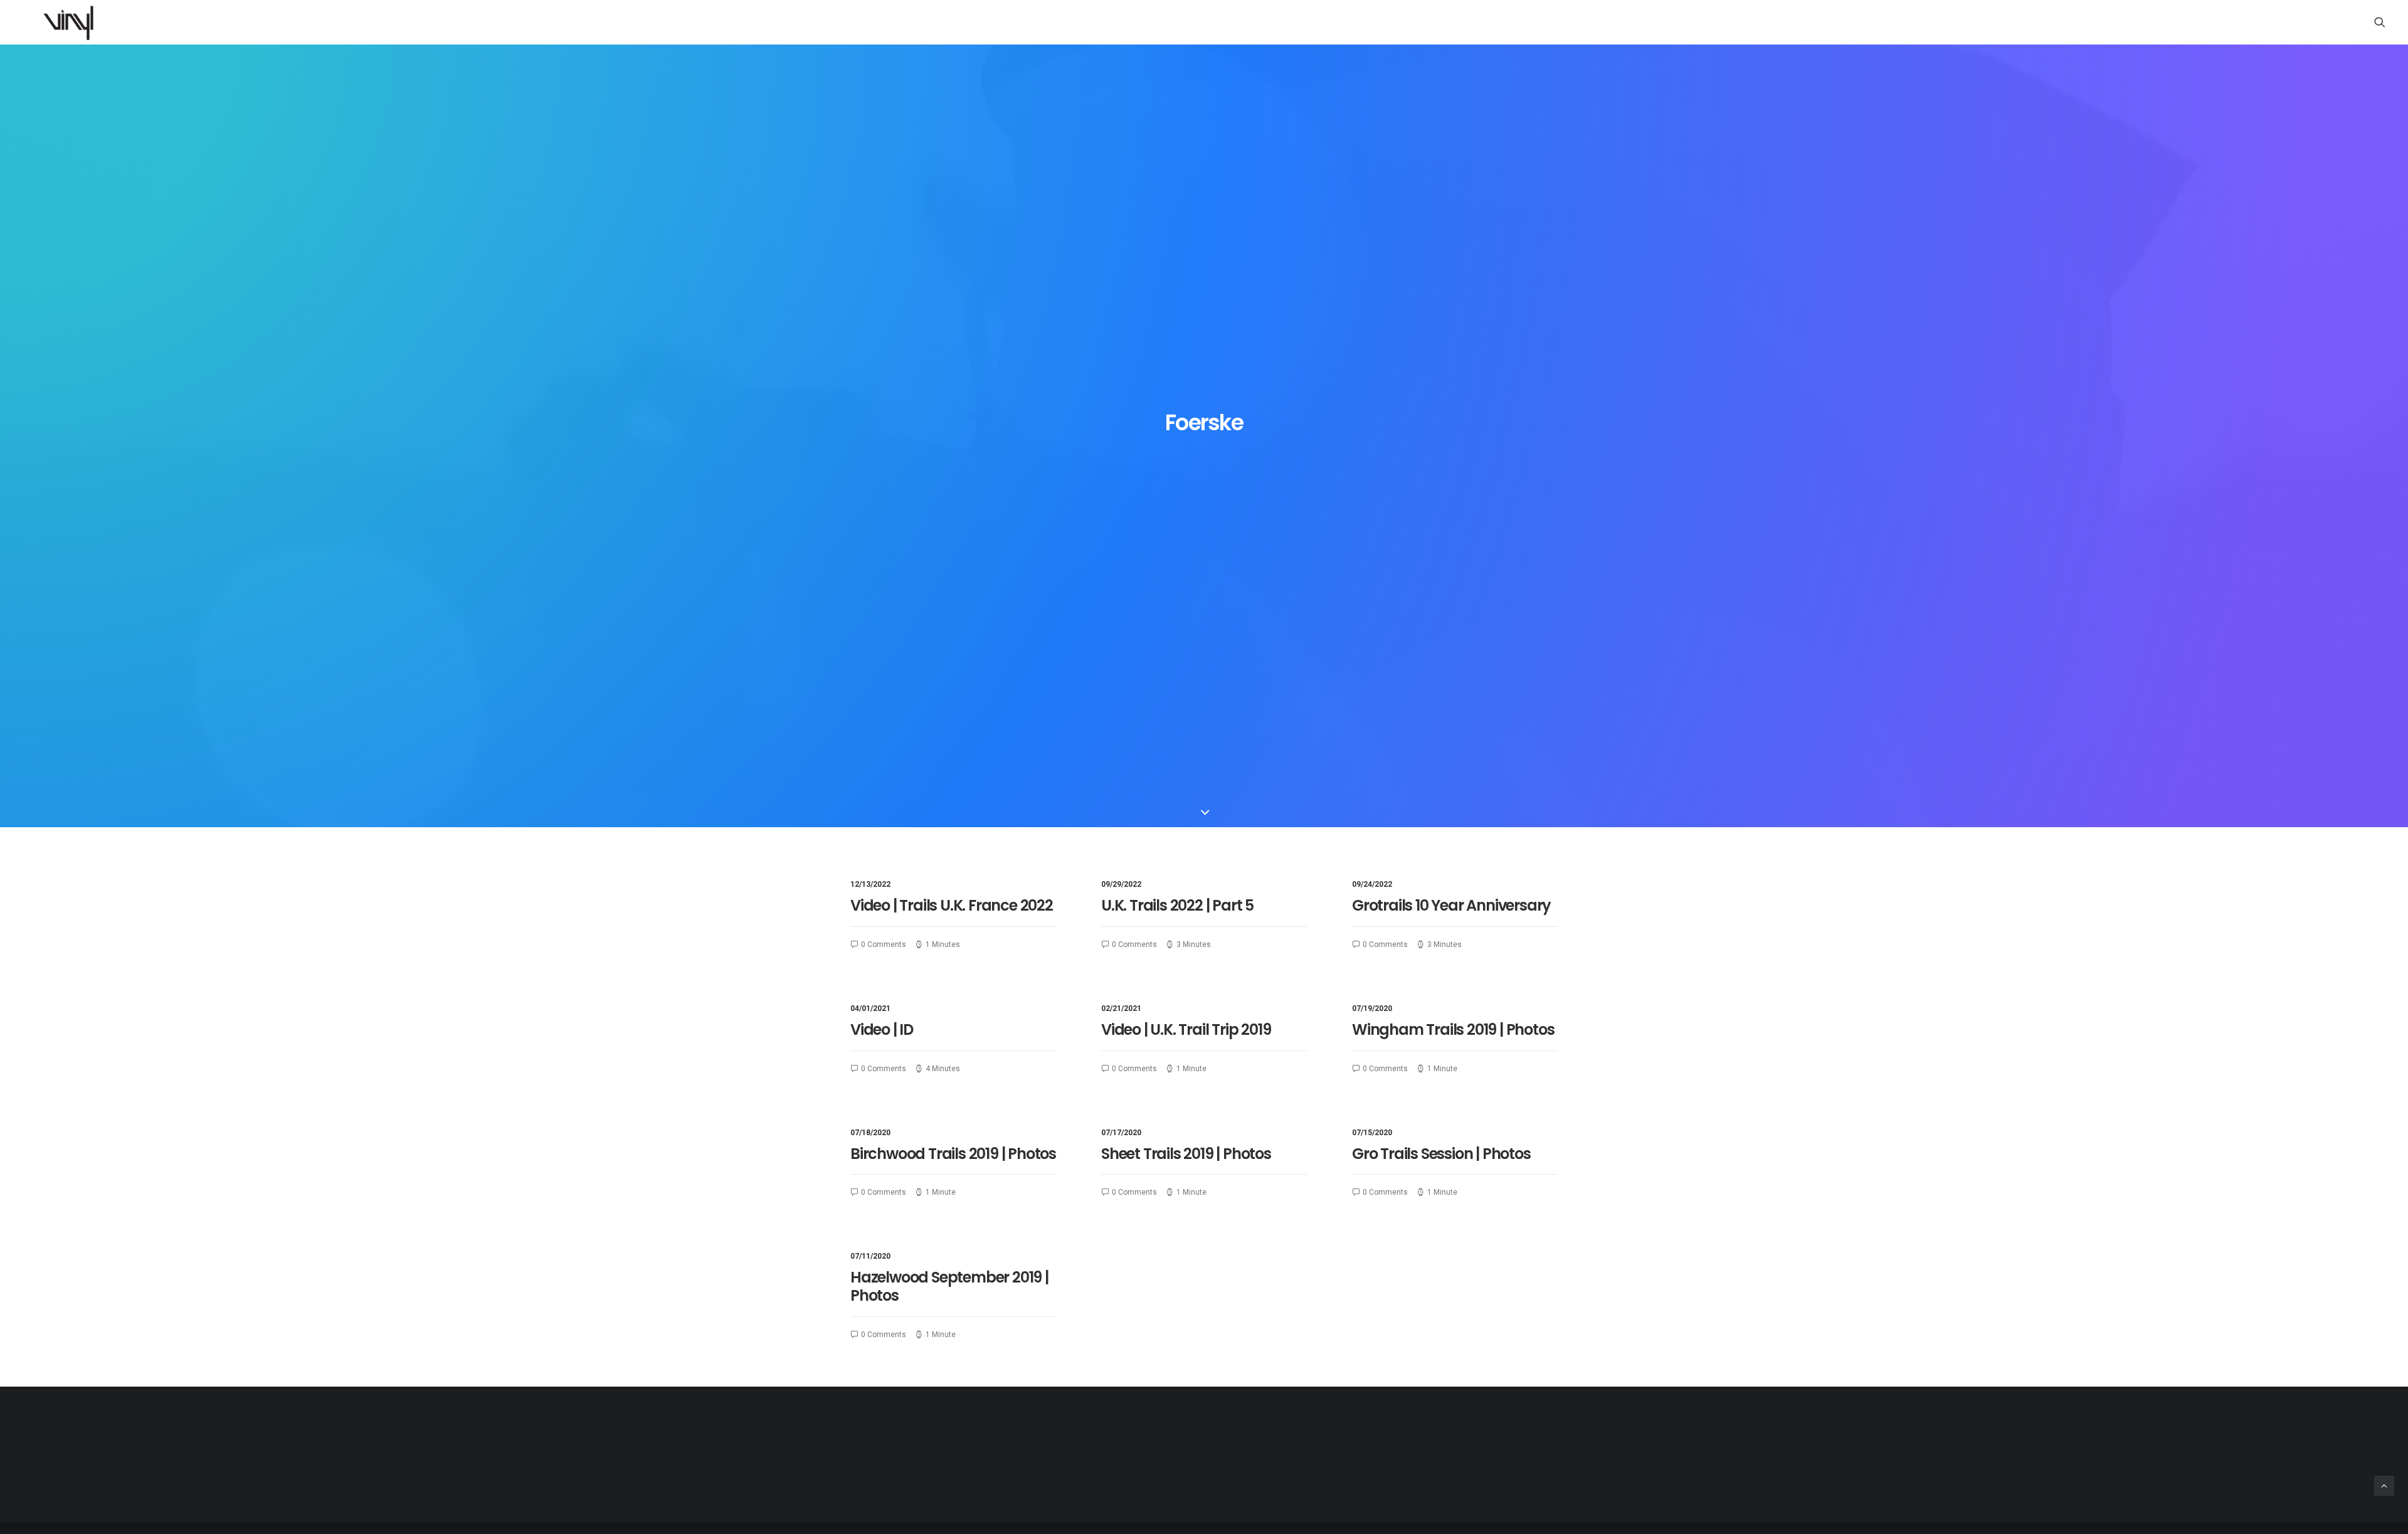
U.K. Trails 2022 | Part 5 (1177, 905)
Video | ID (882, 1029)
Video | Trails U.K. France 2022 (952, 905)
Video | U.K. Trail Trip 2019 (1186, 1029)
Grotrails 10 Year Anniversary (1451, 905)
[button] (2380, 22)
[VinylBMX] (72, 22)
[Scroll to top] (2384, 1485)
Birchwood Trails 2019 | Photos (953, 1154)
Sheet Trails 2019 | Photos (1186, 1154)
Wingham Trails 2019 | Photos (1453, 1029)
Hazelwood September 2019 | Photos (949, 1286)
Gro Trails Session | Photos (1441, 1154)
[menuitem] (2380, 22)
